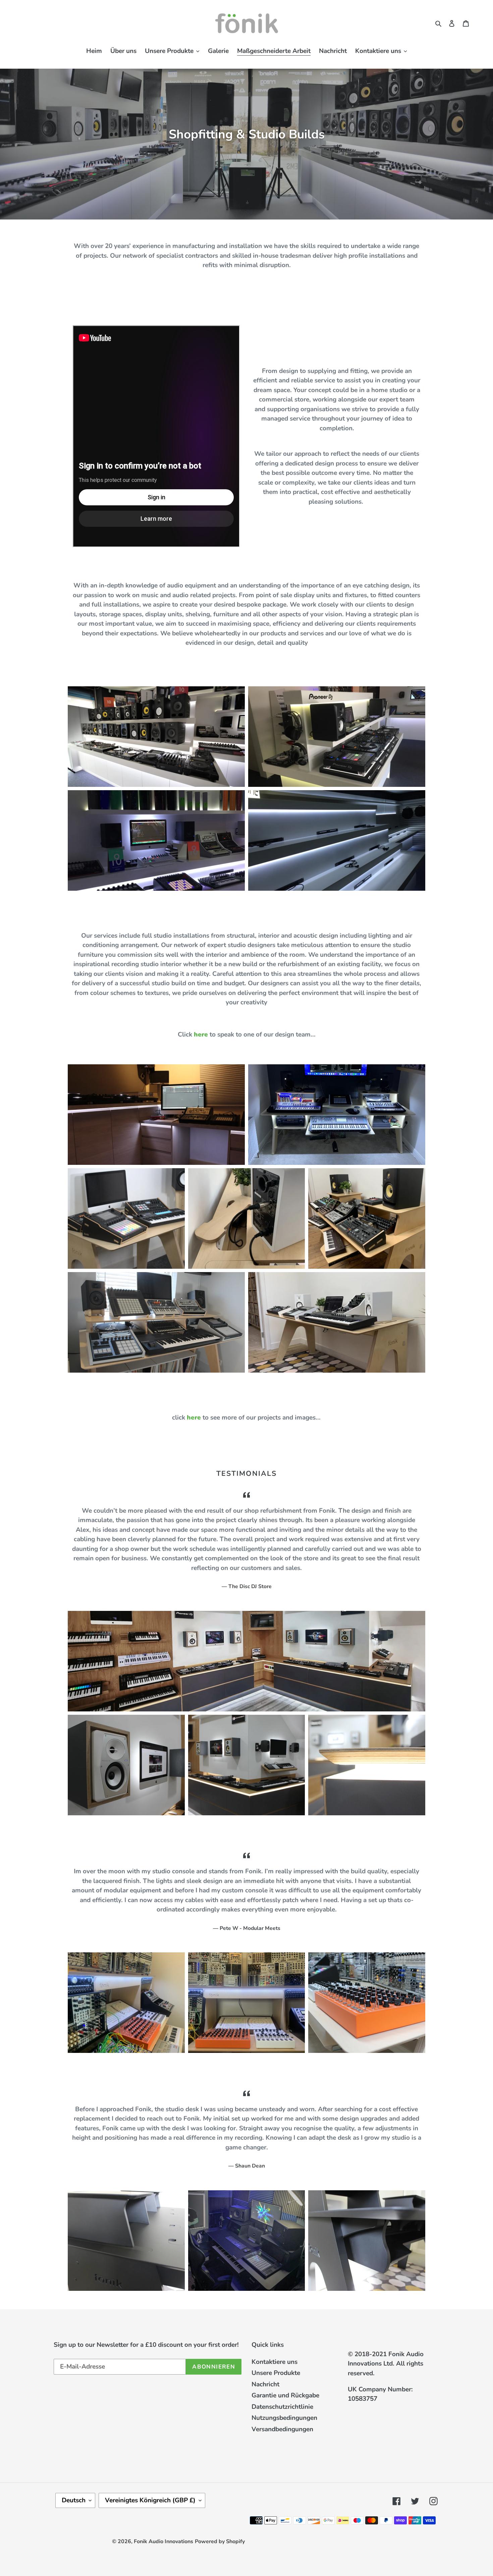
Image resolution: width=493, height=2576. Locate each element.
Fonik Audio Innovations (163, 2541)
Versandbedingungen (282, 2429)
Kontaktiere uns (275, 2362)
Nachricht (265, 2384)
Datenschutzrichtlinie (282, 2407)
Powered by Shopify (220, 2541)
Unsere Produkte (276, 2373)
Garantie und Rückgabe (285, 2395)
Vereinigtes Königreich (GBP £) (150, 2500)
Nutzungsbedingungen (284, 2418)
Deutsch (74, 2500)
